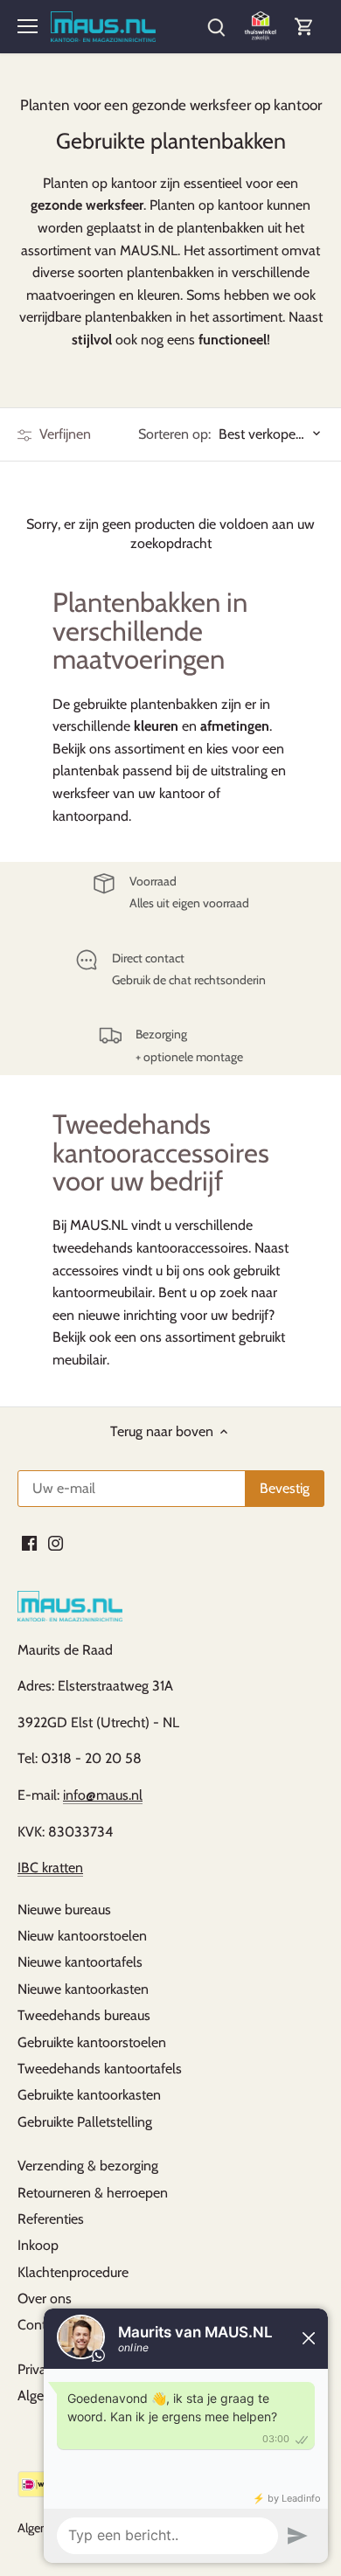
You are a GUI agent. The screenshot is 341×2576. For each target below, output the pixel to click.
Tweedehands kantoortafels (100, 2069)
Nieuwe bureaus (64, 1909)
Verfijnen (63, 434)
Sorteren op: (174, 434)
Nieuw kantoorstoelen (82, 1936)
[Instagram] (56, 1542)
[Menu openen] (28, 26)
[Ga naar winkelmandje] (304, 27)
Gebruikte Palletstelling (85, 2122)
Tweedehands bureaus (84, 2015)
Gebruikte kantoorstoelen (92, 2042)
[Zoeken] (216, 27)
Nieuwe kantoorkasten (83, 1989)
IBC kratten (50, 1868)
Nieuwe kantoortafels (80, 1962)
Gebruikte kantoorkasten (89, 2095)
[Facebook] (29, 1542)
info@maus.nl (103, 1795)
